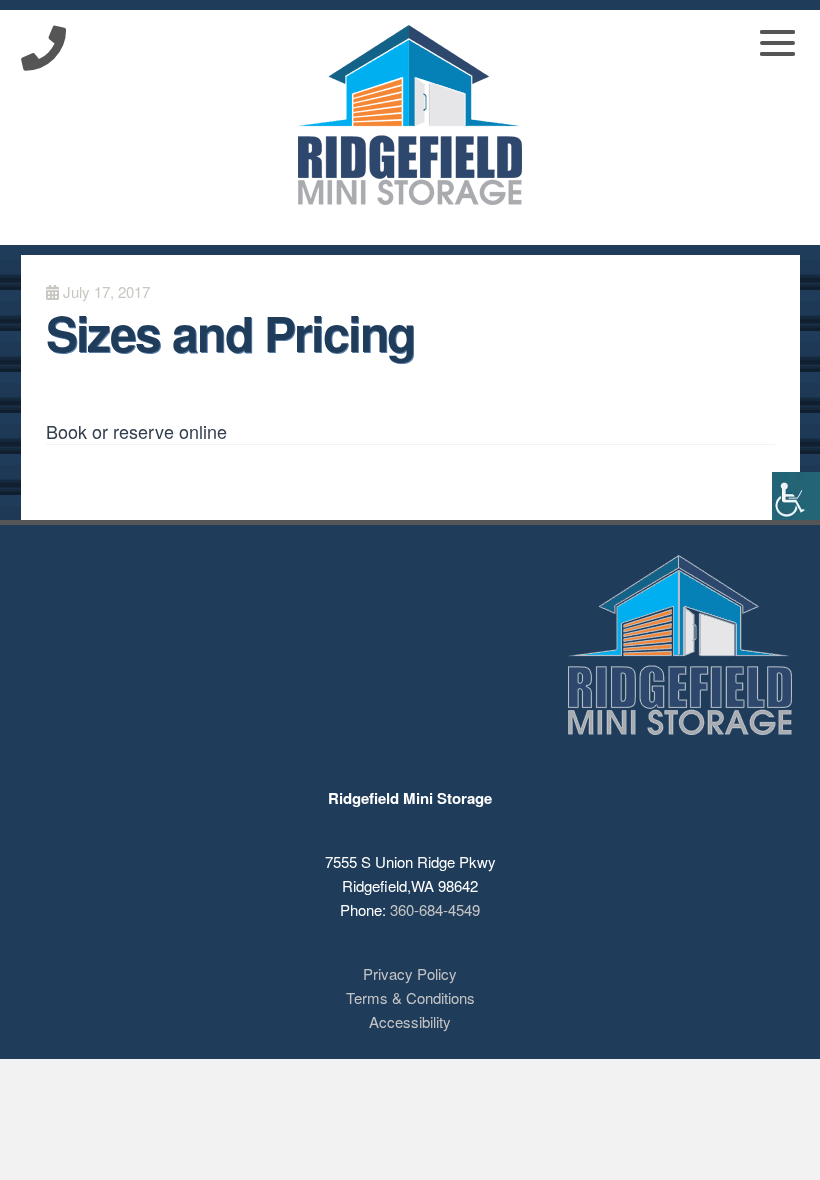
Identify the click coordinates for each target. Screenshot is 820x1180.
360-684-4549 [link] (435, 909)
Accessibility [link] (410, 1021)
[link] (796, 496)
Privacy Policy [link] (410, 973)
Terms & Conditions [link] (410, 997)
